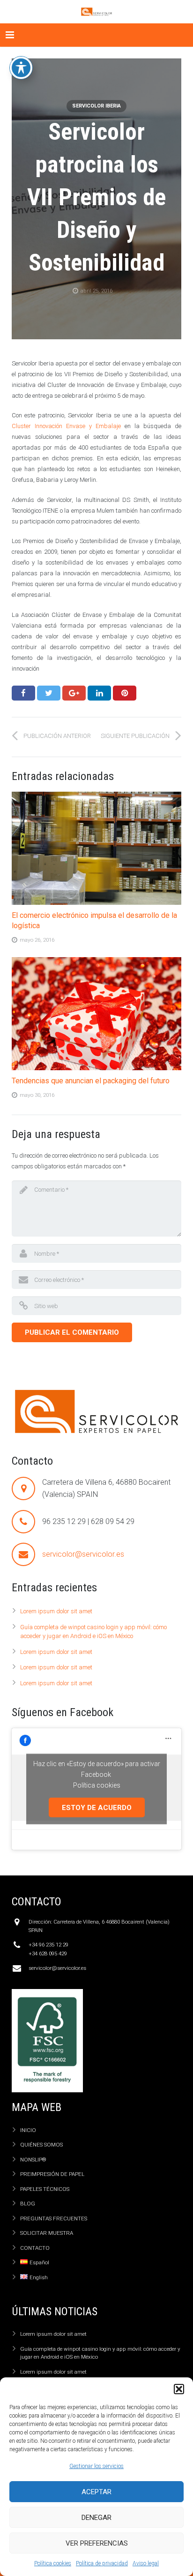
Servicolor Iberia (96, 106)
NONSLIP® (33, 2160)
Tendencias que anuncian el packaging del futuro (91, 1081)
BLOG (28, 2204)
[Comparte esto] (23, 693)
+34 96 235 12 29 (48, 1945)
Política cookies (53, 2563)
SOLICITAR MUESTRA (47, 2233)
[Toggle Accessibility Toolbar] (21, 68)
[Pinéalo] (125, 693)
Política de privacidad (102, 2563)
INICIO (28, 2130)
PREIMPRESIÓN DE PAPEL (52, 2174)
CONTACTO (35, 2248)
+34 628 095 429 (48, 1953)
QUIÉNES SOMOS (41, 2145)
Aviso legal (146, 2563)
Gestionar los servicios (96, 2466)
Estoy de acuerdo (97, 1807)
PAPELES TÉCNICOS (45, 2189)
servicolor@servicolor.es (83, 1554)
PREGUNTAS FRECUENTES (54, 2218)
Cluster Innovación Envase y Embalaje (66, 426)
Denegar (96, 2518)
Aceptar (96, 2492)
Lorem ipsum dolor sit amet (56, 1611)
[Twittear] (49, 693)
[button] (179, 2389)
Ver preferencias (97, 2543)
